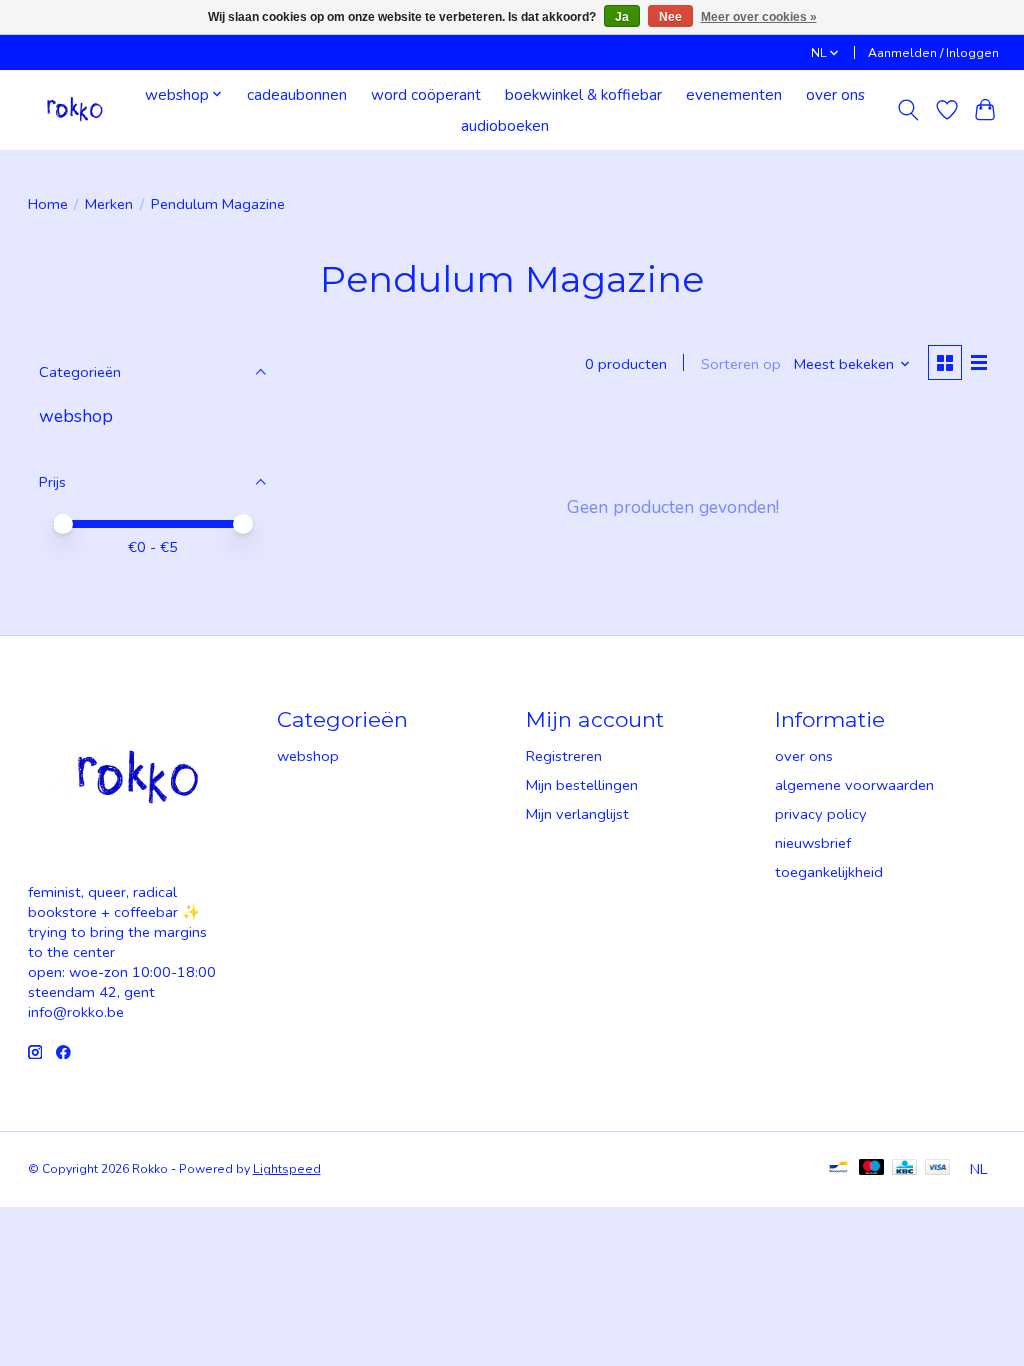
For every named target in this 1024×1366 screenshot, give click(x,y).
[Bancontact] (838, 1169)
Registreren (564, 756)
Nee (670, 17)
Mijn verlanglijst (577, 814)
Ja (622, 17)
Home (48, 204)
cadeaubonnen (297, 94)
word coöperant (426, 94)
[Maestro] (872, 1169)
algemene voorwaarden (854, 785)
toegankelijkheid (829, 872)
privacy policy (821, 814)
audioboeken (505, 125)
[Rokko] (75, 109)
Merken (109, 204)
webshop (76, 416)
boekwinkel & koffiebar (583, 94)
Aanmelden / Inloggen (933, 53)
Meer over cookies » (759, 17)
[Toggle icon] (907, 110)
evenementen (734, 94)
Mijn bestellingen (582, 785)
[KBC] (904, 1169)
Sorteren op (741, 364)
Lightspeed (287, 1169)
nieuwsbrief (813, 843)
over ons (835, 94)
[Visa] (938, 1169)
